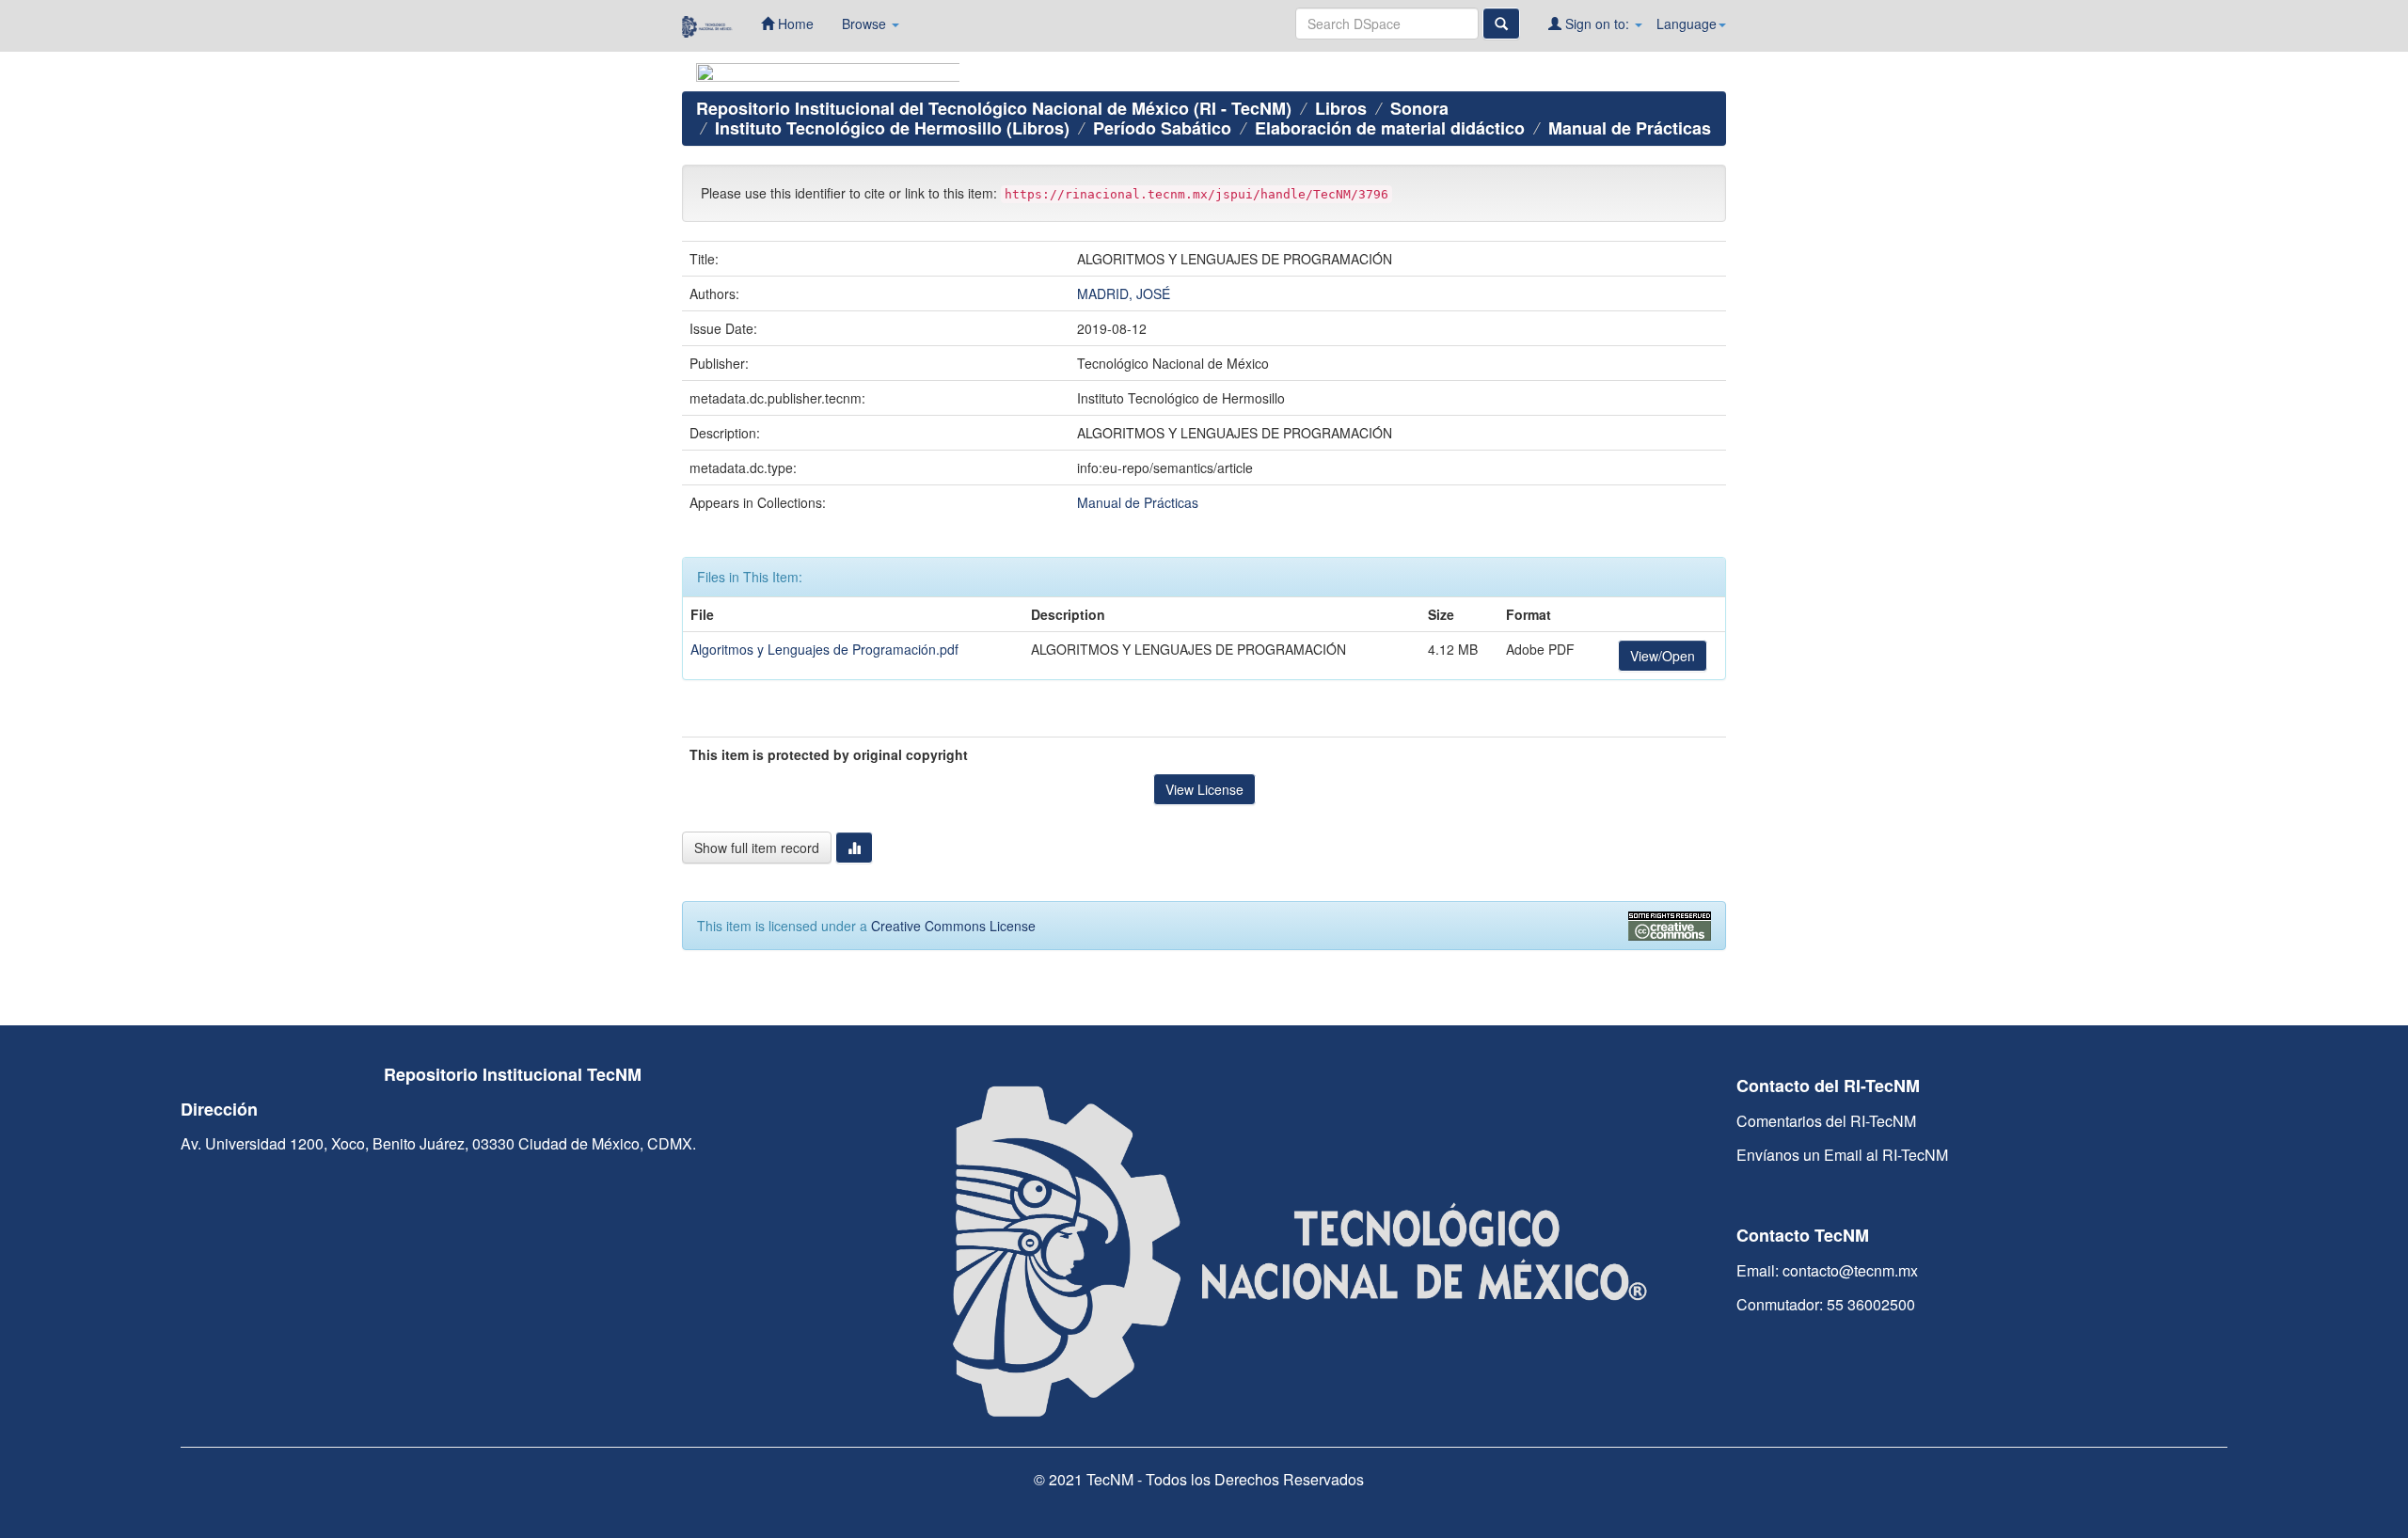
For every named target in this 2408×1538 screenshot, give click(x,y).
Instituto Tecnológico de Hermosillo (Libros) (892, 128)
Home (794, 24)
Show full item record (757, 848)
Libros (1341, 108)
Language (1687, 24)
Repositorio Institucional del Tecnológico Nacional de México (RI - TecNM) (994, 108)
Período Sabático (1162, 128)
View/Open (1663, 656)
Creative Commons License (953, 926)
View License (1204, 789)
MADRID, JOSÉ (1124, 293)
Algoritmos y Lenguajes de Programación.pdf (824, 649)
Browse (866, 24)
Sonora (1419, 108)
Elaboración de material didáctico (1390, 128)
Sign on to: (1597, 24)
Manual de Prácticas (1630, 128)
